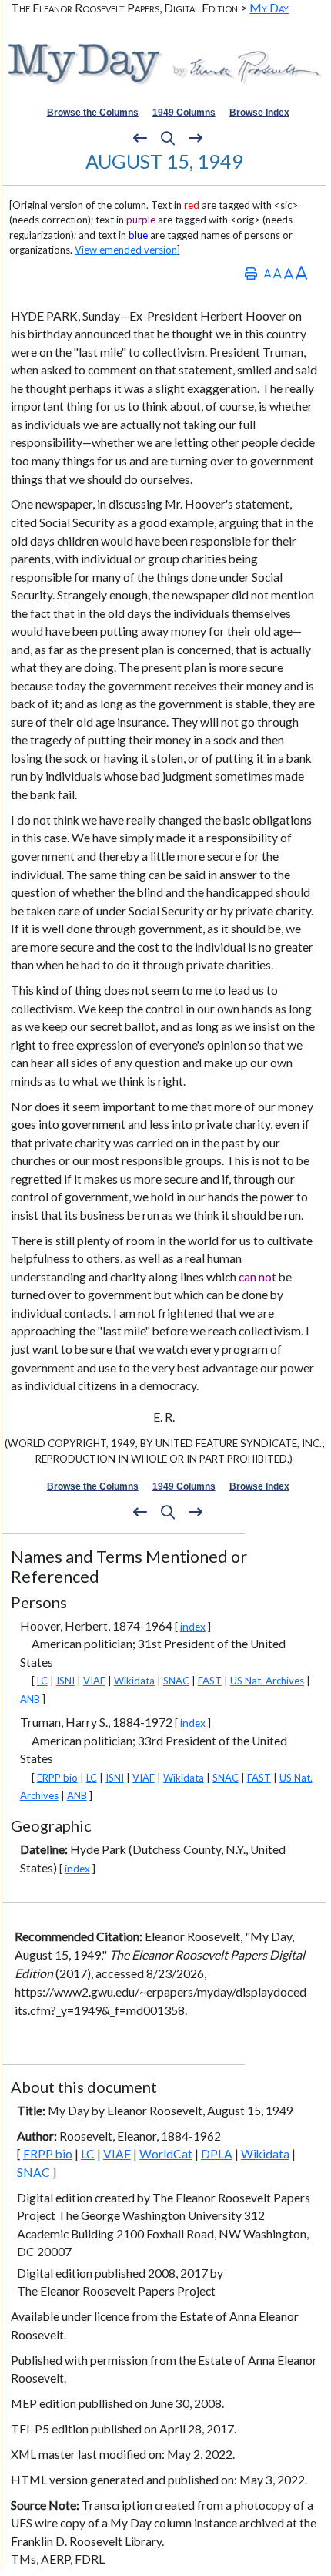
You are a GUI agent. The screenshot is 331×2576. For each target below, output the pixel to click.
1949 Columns (184, 113)
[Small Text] (267, 273)
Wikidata (134, 1681)
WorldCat (166, 2154)
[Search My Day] (168, 139)
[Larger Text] (301, 273)
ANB (30, 1699)
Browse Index (259, 113)
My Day (269, 7)
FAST (210, 1681)
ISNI (65, 1681)
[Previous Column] (140, 139)
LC (42, 1681)
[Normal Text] (278, 273)
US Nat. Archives (267, 1681)
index (193, 1626)
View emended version (126, 250)
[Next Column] (196, 139)
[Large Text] (289, 273)
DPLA (217, 2154)
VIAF (94, 1681)
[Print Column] (251, 273)
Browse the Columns (93, 113)
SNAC (176, 1681)
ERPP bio (57, 1778)
